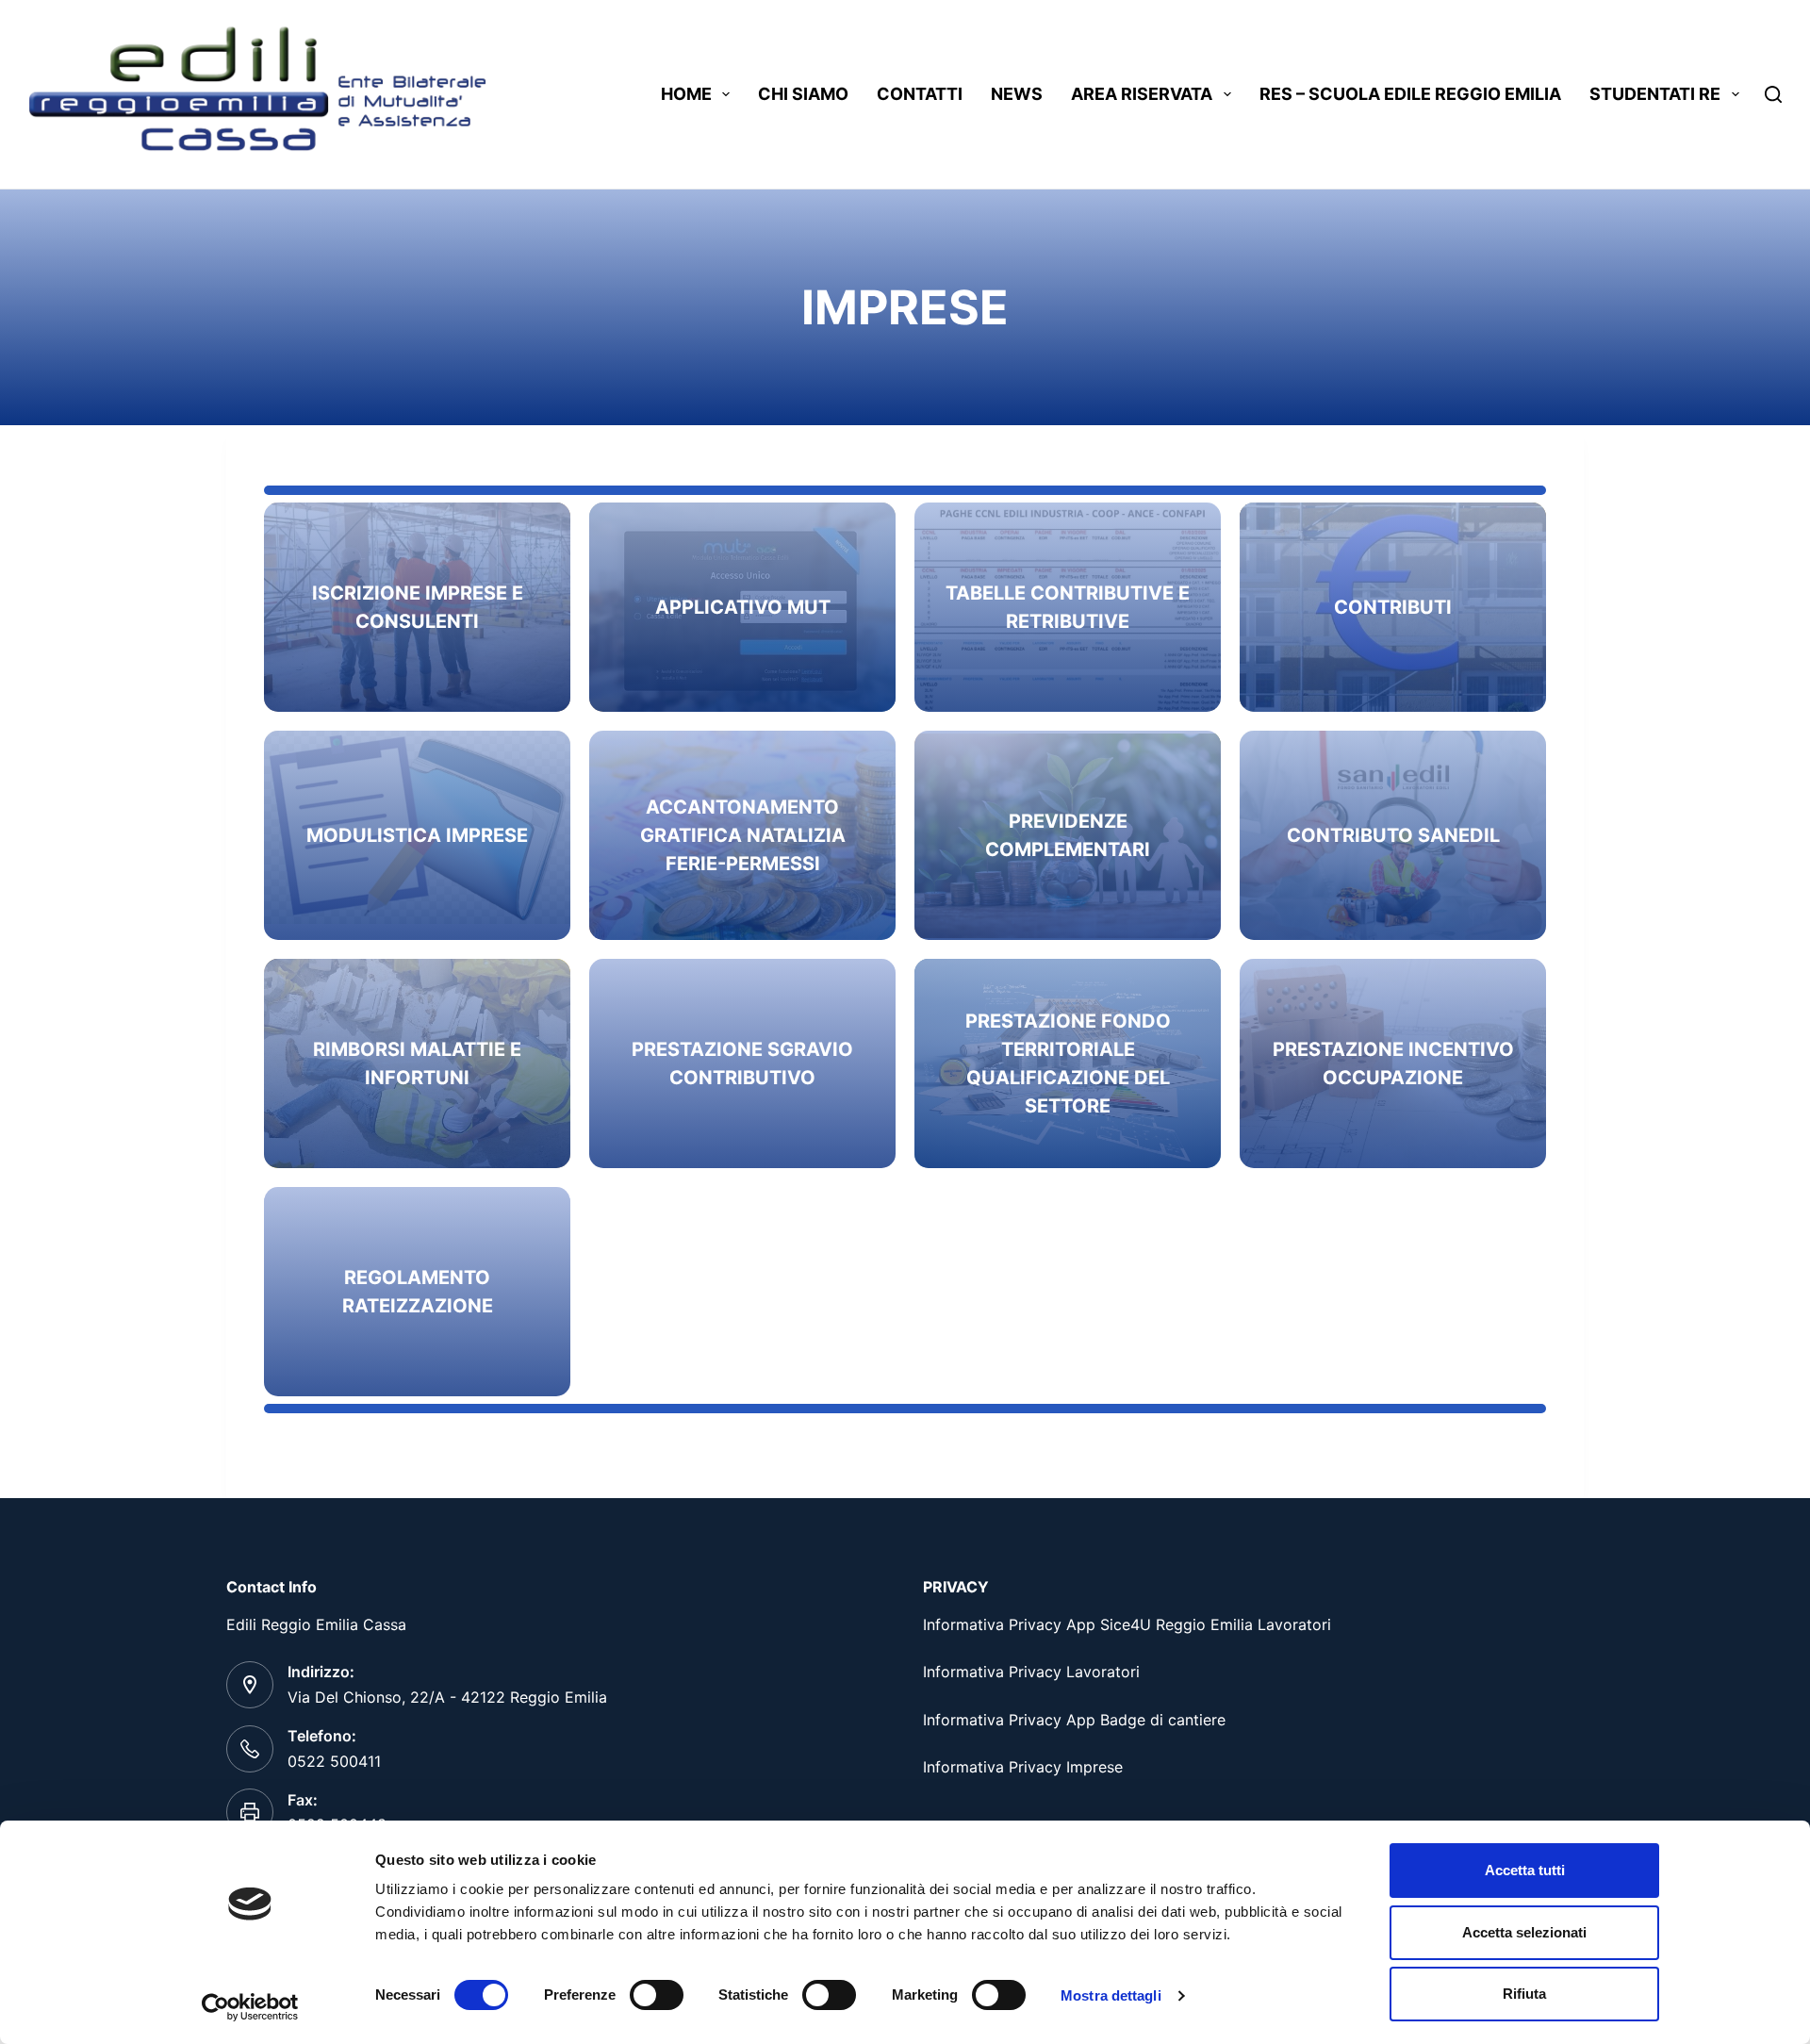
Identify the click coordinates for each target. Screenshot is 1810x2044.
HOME (686, 94)
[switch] (657, 1995)
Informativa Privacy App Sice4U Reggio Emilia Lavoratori (1127, 1624)
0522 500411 (334, 1761)
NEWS (1017, 94)
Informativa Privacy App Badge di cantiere (1074, 1720)
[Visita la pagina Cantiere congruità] (742, 835)
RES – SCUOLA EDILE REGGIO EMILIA (1410, 94)
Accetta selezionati (1524, 1932)
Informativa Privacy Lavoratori (1031, 1672)
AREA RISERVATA (1142, 94)
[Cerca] (1773, 94)
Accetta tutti (1525, 1870)
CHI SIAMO (803, 94)
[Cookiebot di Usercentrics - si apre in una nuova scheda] (250, 2007)
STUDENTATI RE (1655, 94)
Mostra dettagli (1111, 1995)
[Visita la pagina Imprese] (1393, 607)
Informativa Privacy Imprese (1023, 1767)
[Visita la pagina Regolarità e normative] (742, 607)
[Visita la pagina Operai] (417, 607)
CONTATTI (920, 94)
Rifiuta (1524, 1994)
